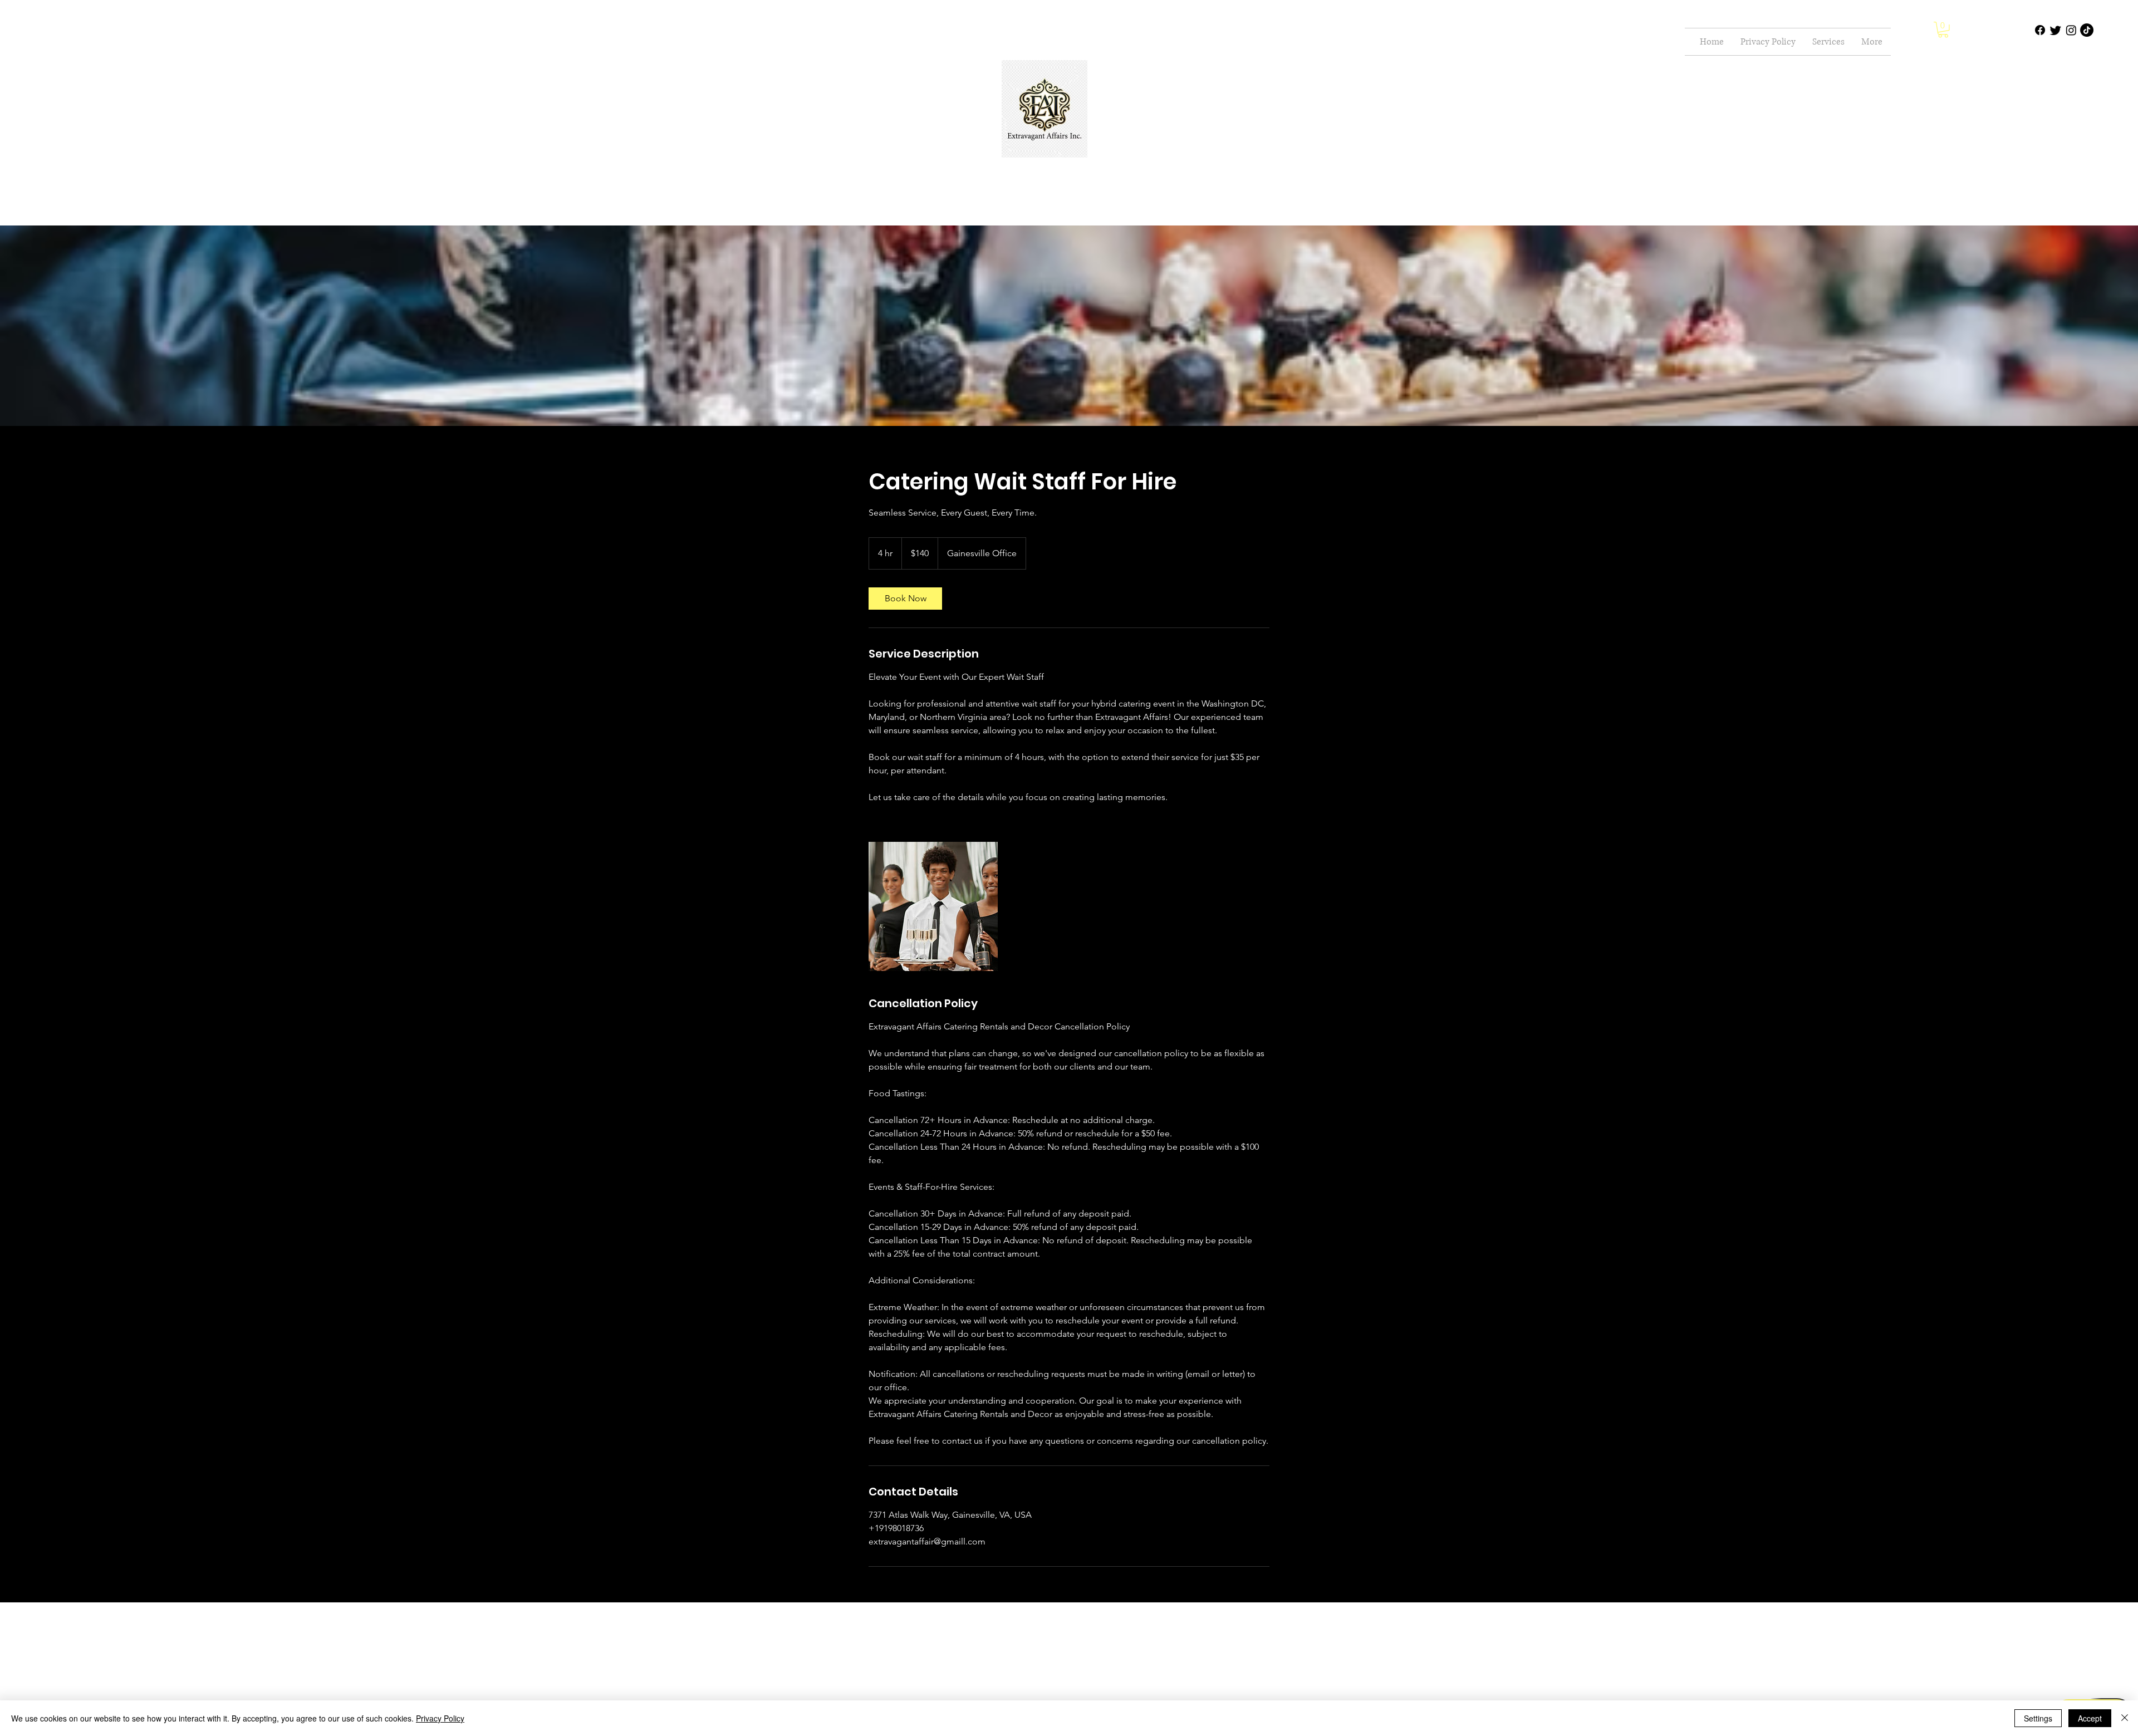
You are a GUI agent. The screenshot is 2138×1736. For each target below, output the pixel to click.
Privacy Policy (440, 1718)
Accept (2090, 1718)
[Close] (2125, 1718)
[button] (1943, 30)
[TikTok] (2087, 30)
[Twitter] (2056, 30)
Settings (2038, 1718)
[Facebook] (2040, 30)
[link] (905, 599)
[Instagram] (2071, 30)
